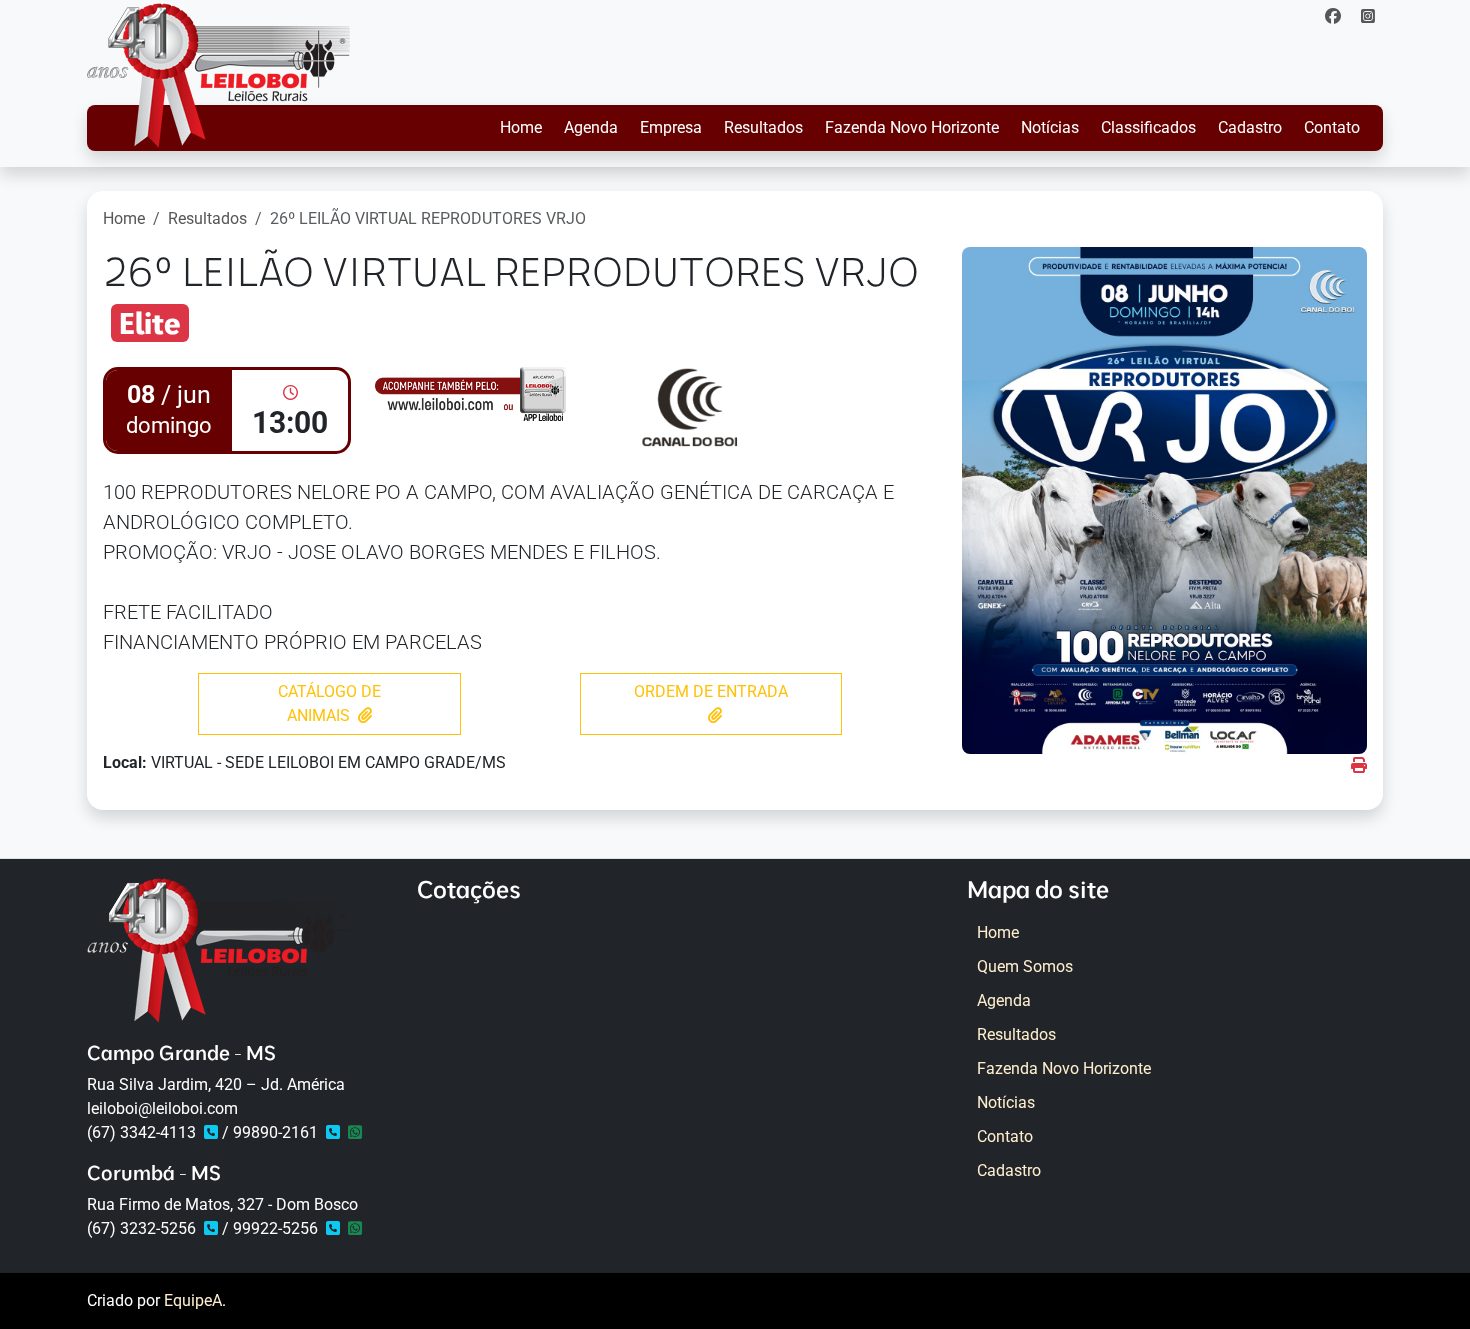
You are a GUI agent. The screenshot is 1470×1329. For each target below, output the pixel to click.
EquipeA (193, 1300)
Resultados (763, 127)
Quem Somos (1025, 966)
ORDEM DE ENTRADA (711, 691)
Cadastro (1250, 127)
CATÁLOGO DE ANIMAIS (329, 703)
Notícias (1050, 127)
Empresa (671, 127)
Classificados (1148, 127)
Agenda (591, 127)
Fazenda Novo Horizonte (912, 127)
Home (521, 127)
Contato (1332, 127)
